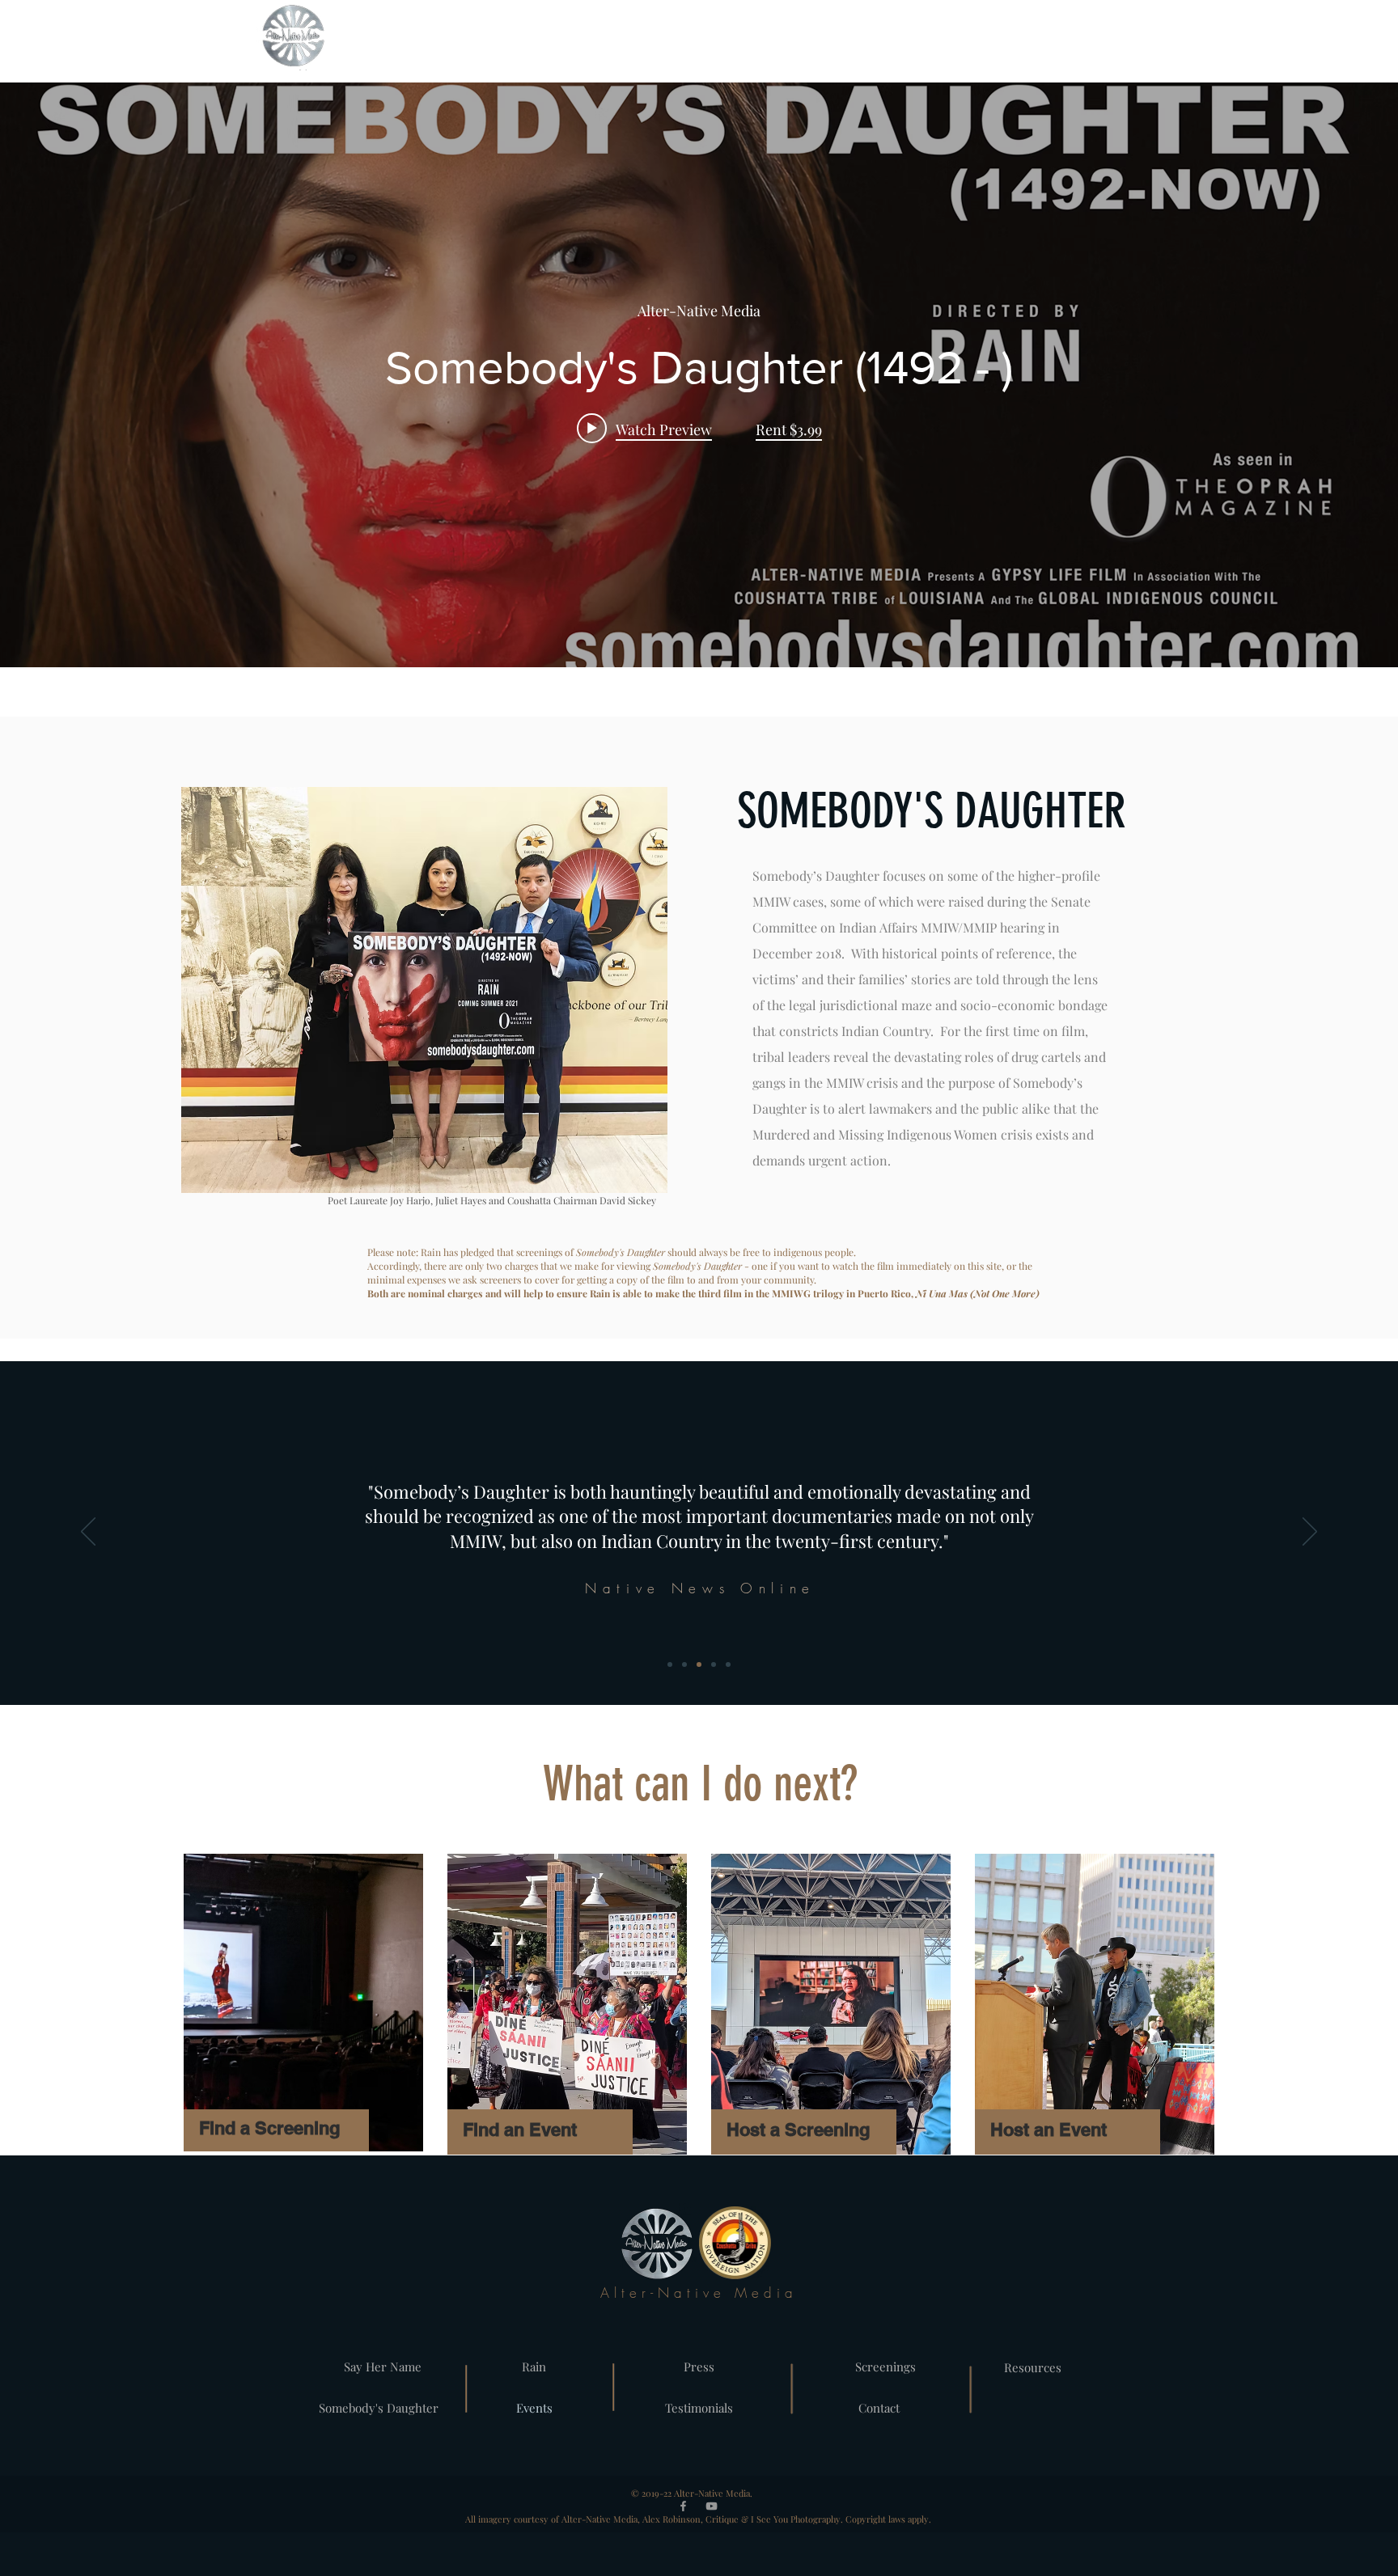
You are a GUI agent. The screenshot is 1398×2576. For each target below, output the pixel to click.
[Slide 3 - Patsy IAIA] (714, 1664)
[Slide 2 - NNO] (699, 1664)
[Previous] (88, 1533)
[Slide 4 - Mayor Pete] (728, 1664)
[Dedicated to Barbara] (670, 1664)
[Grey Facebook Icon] (683, 2506)
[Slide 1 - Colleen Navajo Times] (684, 1664)
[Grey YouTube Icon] (712, 2506)
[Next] (1310, 1533)
